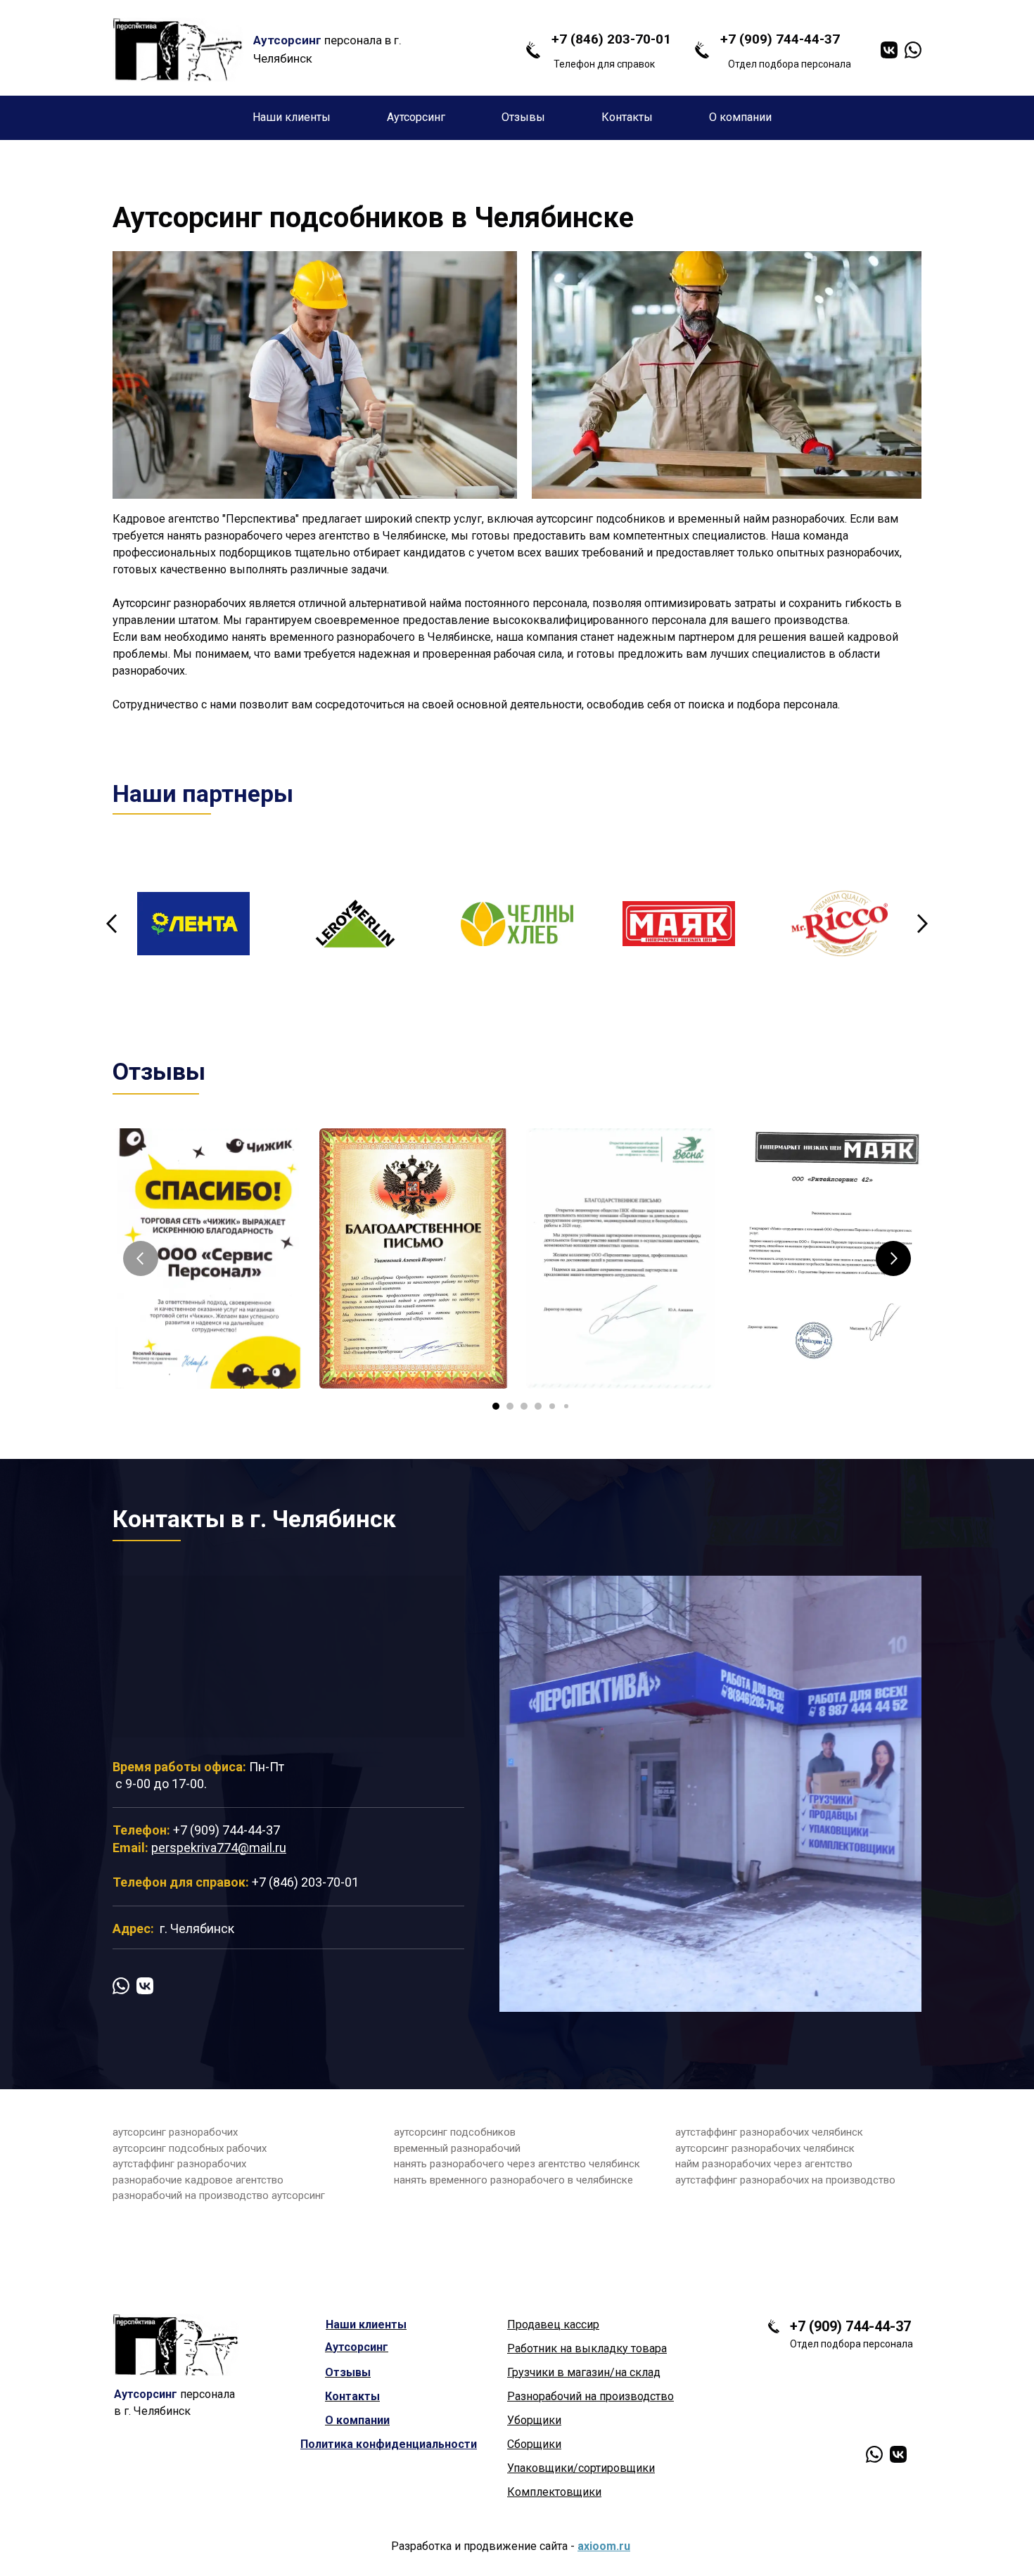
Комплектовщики (554, 2492)
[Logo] (178, 50)
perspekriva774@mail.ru (219, 1848)
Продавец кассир (553, 2325)
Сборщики (534, 2444)
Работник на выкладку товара (587, 2348)
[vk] (889, 50)
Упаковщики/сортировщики (581, 2468)
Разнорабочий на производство (591, 2396)
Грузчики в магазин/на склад (584, 2372)
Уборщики (534, 2420)
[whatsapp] (913, 50)
